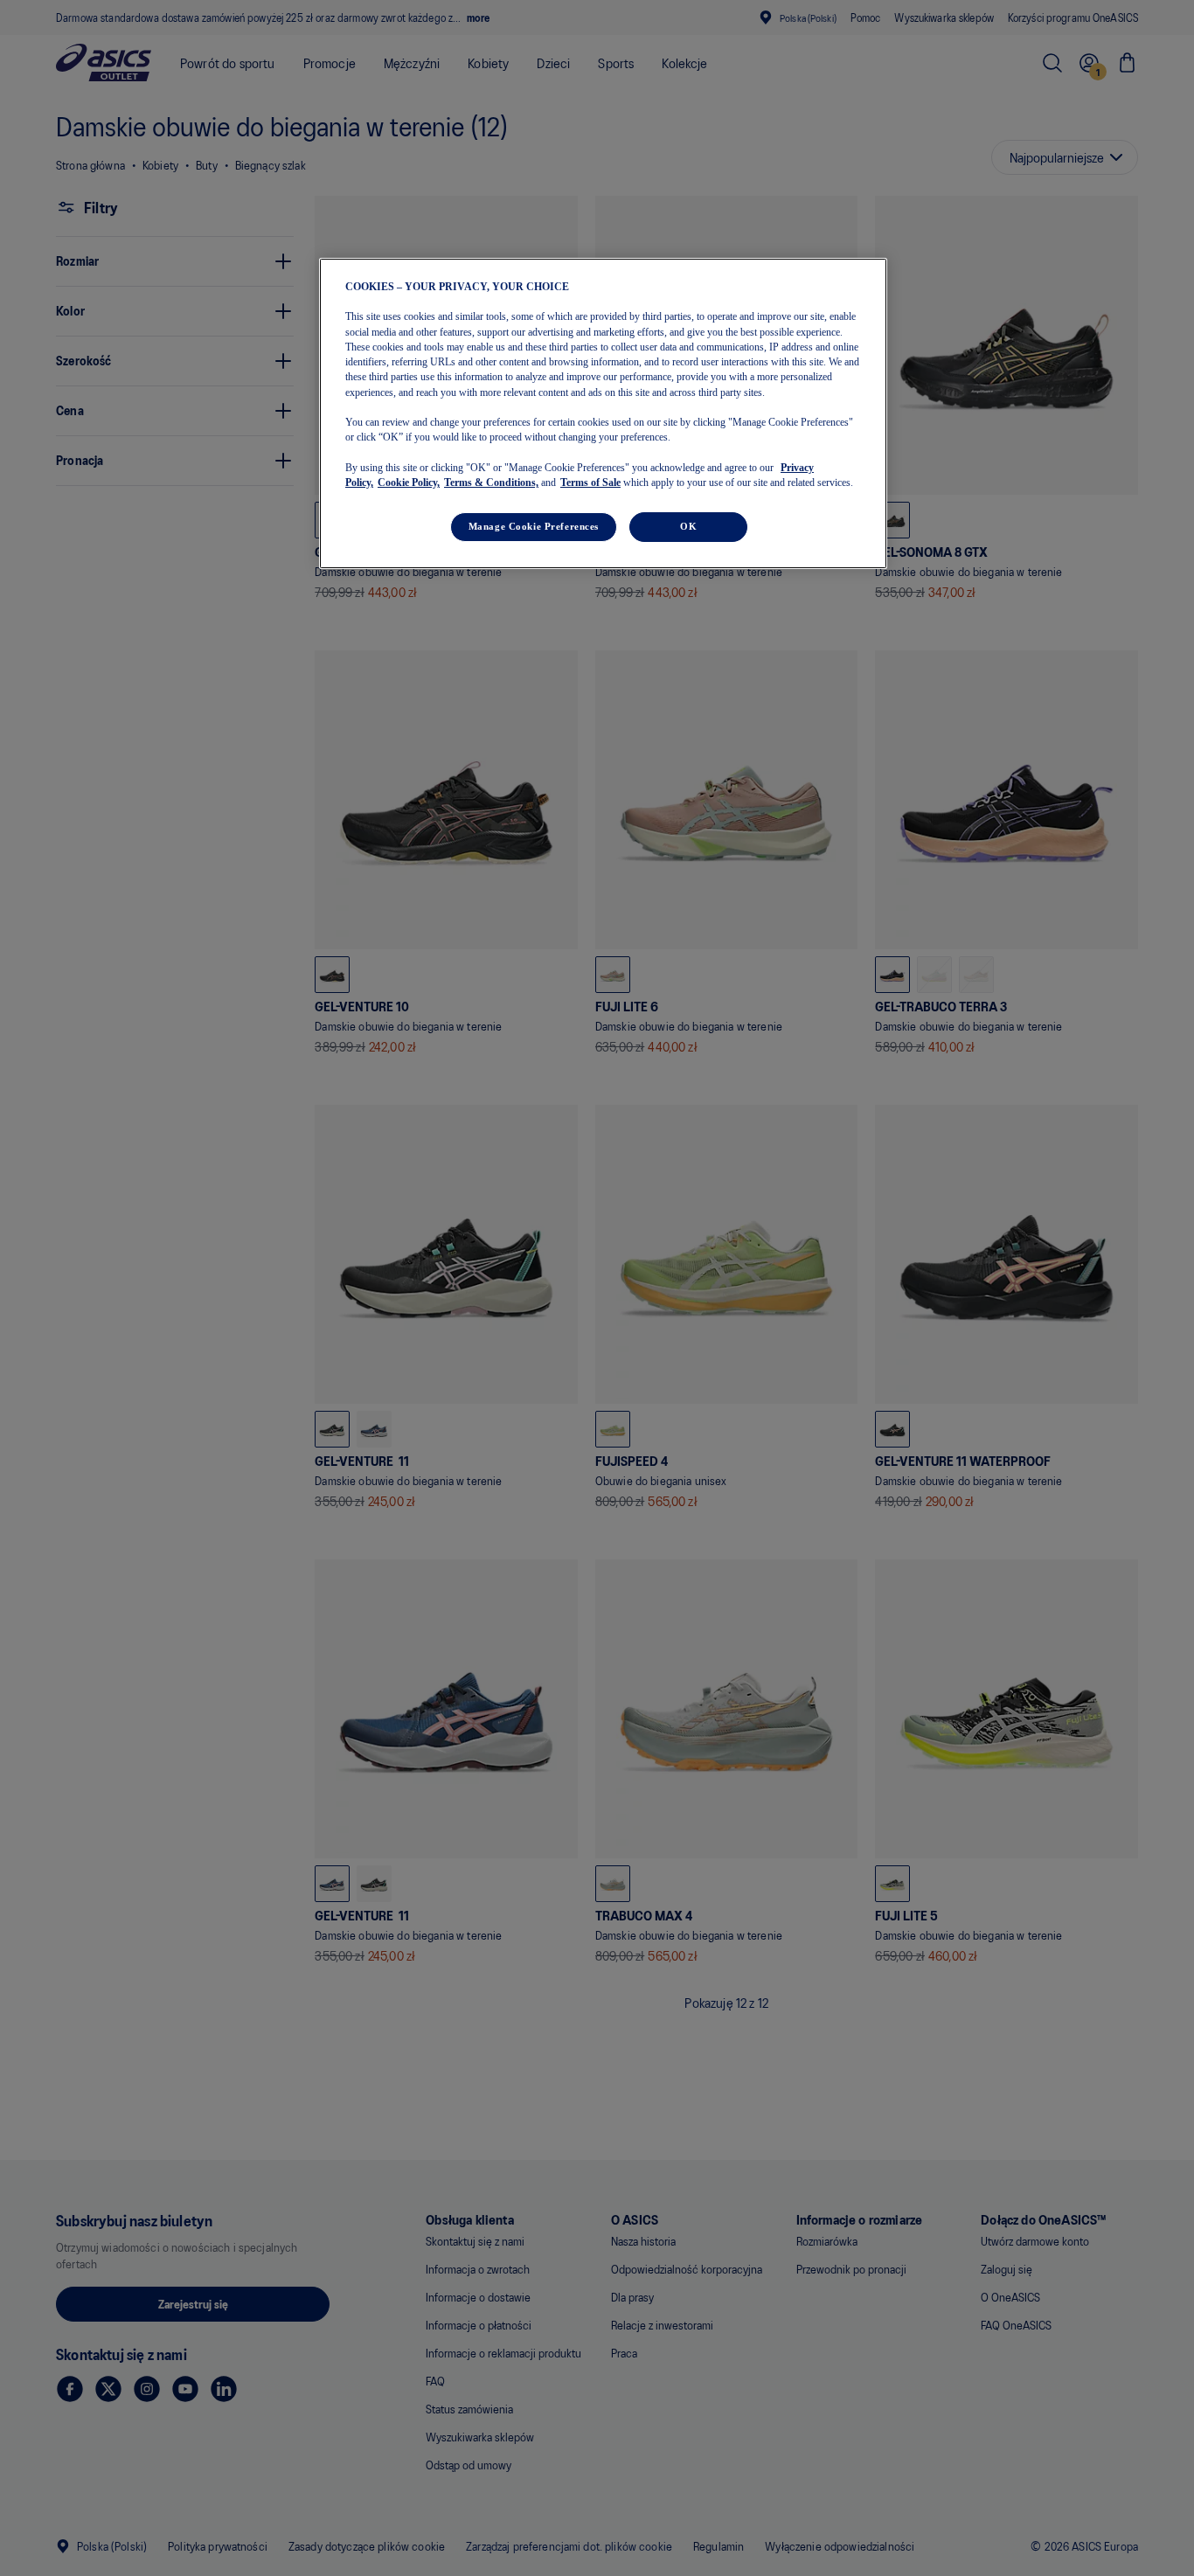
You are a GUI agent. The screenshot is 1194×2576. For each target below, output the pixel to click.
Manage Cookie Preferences (534, 526)
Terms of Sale (590, 483)
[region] (603, 413)
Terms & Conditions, (491, 483)
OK (688, 526)
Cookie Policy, (409, 483)
